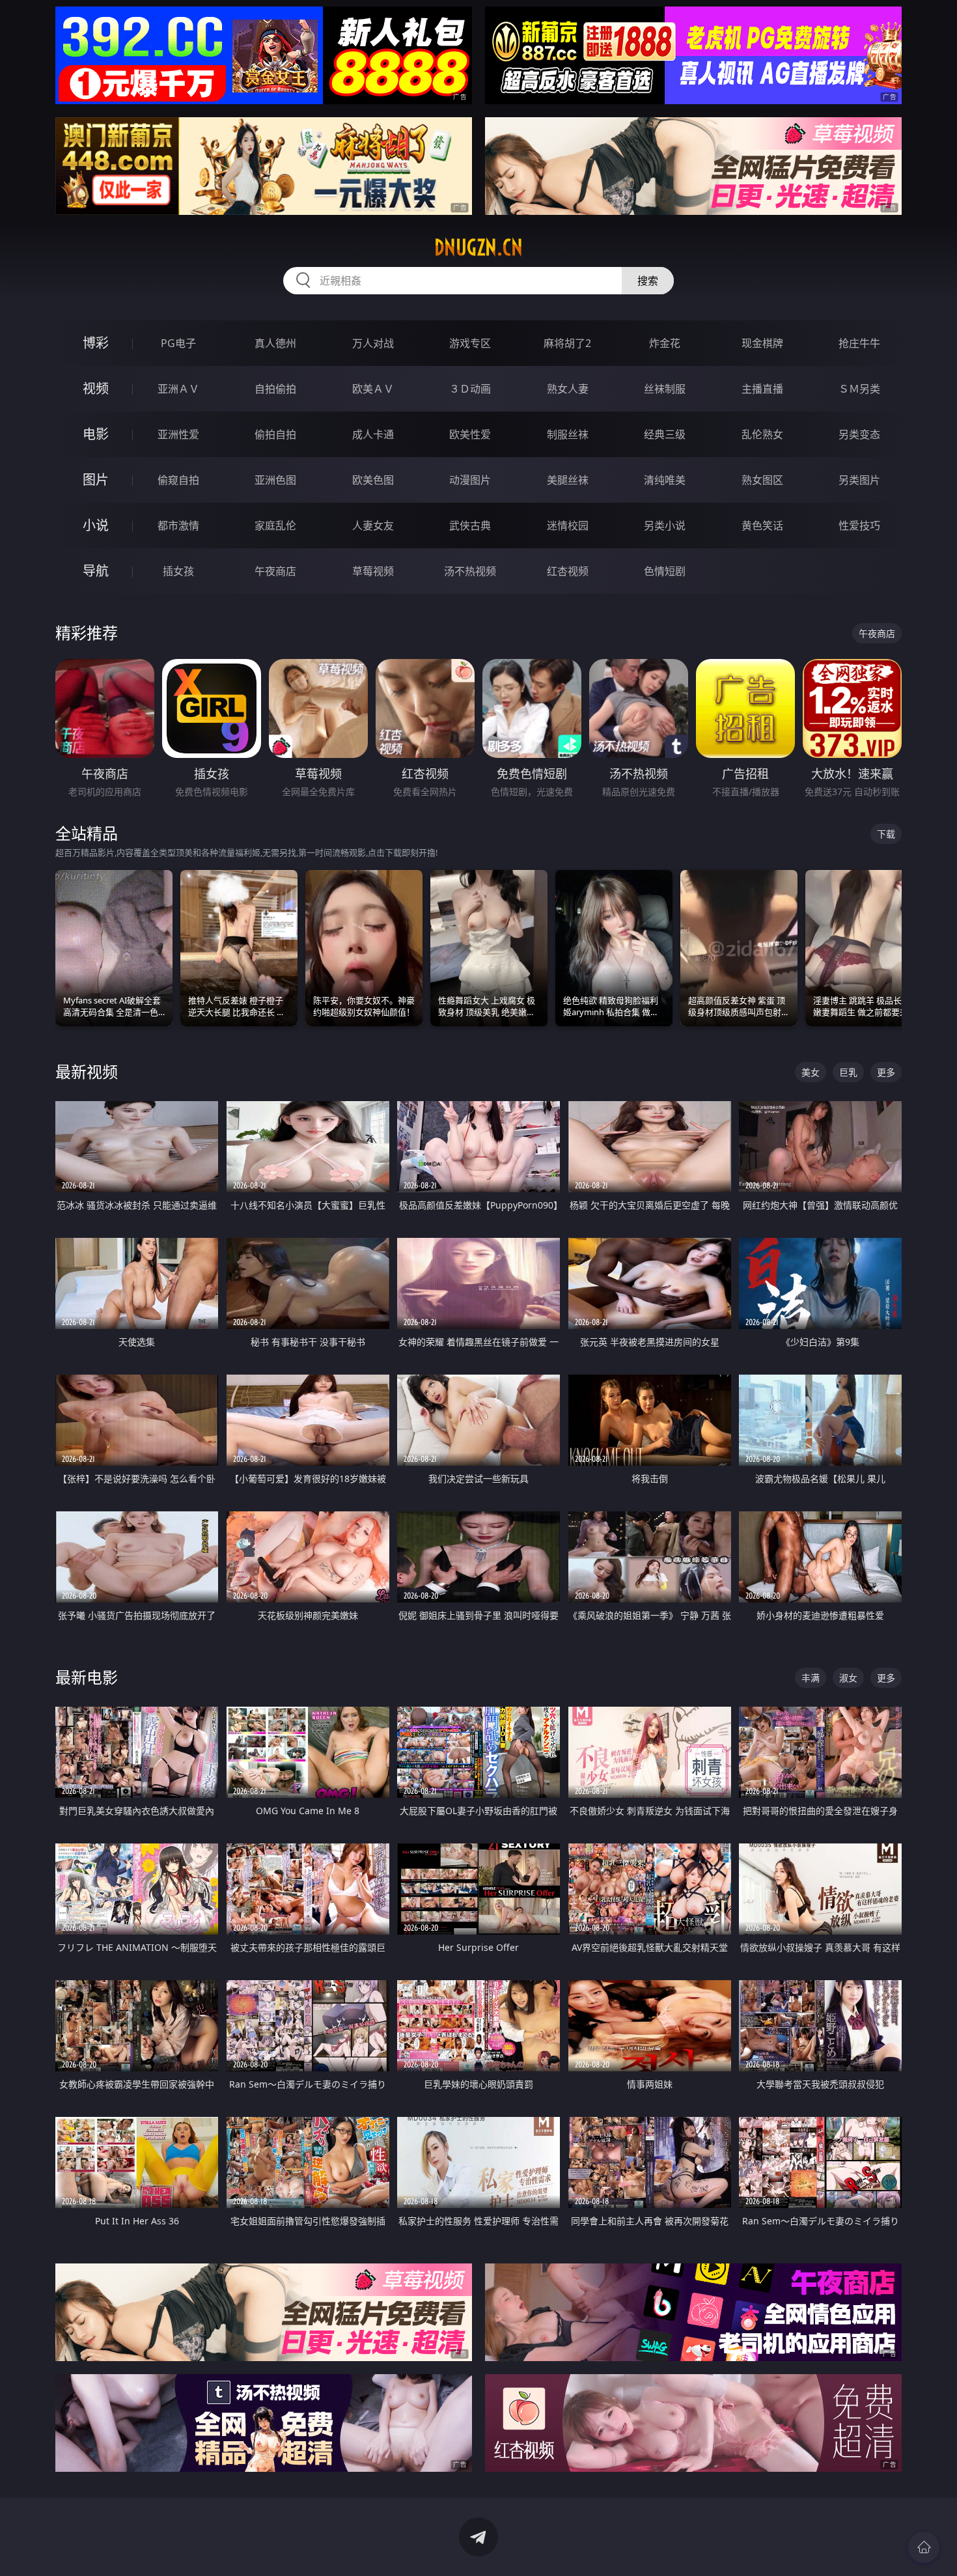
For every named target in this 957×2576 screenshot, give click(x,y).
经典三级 (665, 434)
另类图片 (859, 480)
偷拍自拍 (275, 434)
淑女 (848, 1678)
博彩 (96, 343)
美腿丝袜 (568, 480)
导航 (96, 571)
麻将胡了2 (567, 343)
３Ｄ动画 (470, 389)
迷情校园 (568, 525)
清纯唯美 (665, 480)
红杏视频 (568, 571)
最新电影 (87, 1677)
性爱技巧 (859, 525)
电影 (96, 434)
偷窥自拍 (178, 480)
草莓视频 (373, 571)
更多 (886, 1072)
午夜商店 (275, 571)
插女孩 (178, 571)
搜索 (648, 281)
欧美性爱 (470, 434)
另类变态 (859, 434)
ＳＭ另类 (859, 389)
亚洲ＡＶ (178, 389)
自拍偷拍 (275, 389)
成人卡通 (373, 434)
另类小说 (665, 525)
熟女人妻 (568, 389)
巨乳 (848, 1072)
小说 (96, 525)
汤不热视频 (470, 571)
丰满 (811, 1678)
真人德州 (275, 343)
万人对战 (373, 343)
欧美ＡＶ (373, 389)
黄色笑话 (762, 525)
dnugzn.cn (478, 247)
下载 (886, 834)
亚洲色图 (275, 480)
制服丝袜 (568, 434)
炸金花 (665, 343)
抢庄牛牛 (859, 343)
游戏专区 (470, 343)
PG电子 (178, 343)
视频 (96, 388)
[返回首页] (924, 2547)
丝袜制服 (665, 389)
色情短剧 (665, 571)
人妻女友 (373, 525)
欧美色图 (373, 480)
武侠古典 (470, 525)
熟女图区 (762, 480)
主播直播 (762, 389)
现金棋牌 (762, 343)
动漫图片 (470, 480)
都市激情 (178, 525)
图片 (96, 480)
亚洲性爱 (178, 434)
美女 (811, 1072)
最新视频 (87, 1071)
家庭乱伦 (275, 525)
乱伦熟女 (762, 434)
